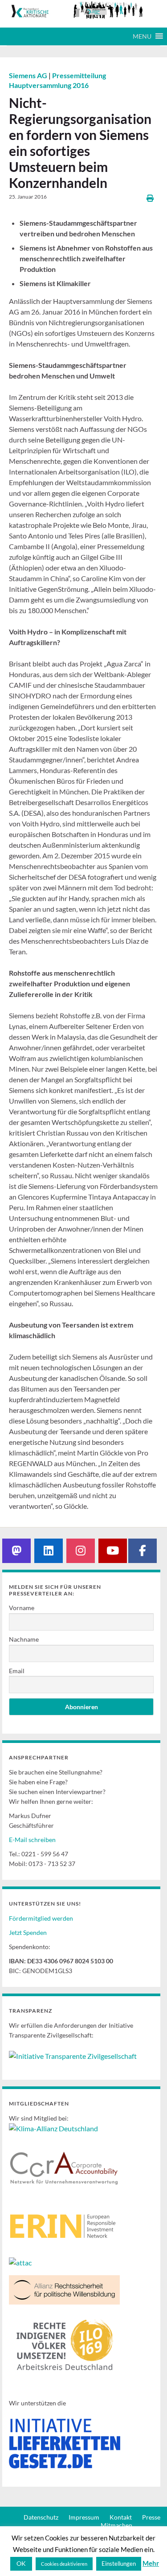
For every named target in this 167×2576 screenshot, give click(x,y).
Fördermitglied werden (41, 1918)
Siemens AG (29, 75)
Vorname (22, 1608)
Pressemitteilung (79, 75)
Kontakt (121, 2517)
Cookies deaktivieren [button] (64, 2564)
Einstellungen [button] (119, 2564)
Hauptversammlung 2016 (49, 85)
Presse (151, 2517)
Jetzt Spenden (28, 1932)
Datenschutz (41, 2517)
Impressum (84, 2517)
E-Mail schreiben (32, 1840)
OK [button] (21, 2563)
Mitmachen (116, 2525)
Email (17, 1671)
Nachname (24, 1639)
